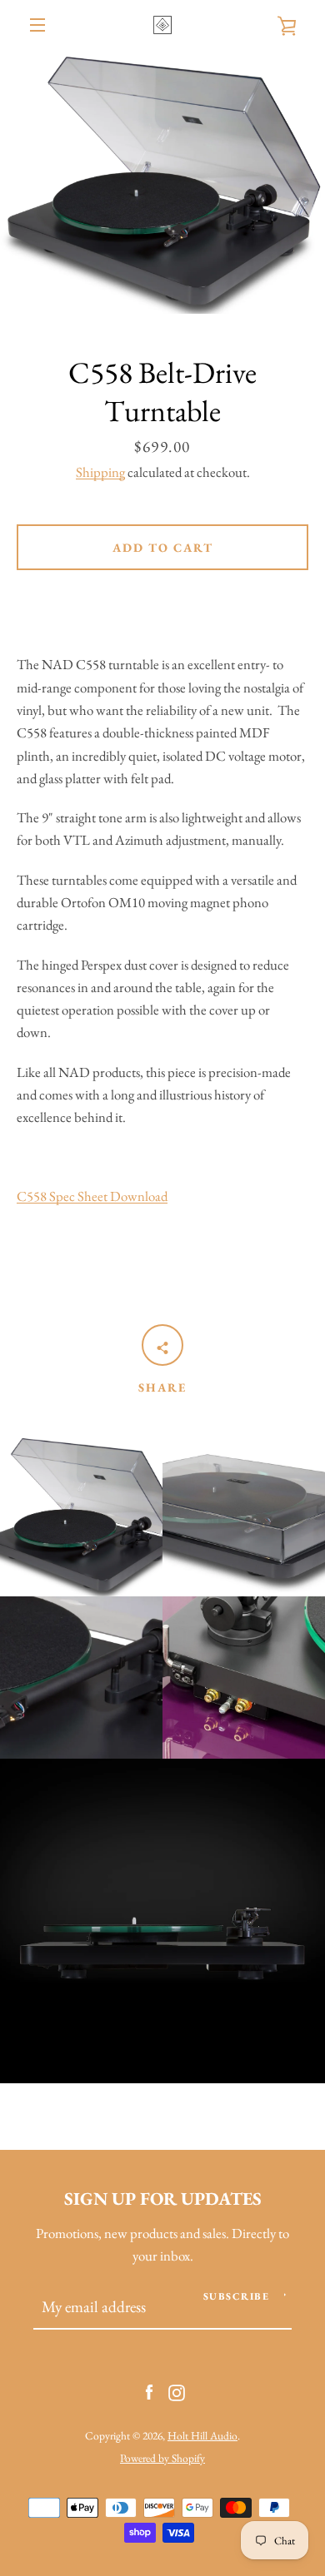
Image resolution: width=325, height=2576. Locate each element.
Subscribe (237, 2296)
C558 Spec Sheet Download (92, 1196)
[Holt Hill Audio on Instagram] (177, 2390)
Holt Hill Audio (202, 2435)
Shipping (100, 472)
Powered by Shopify (162, 2458)
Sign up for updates (163, 2198)
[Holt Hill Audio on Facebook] (149, 2390)
